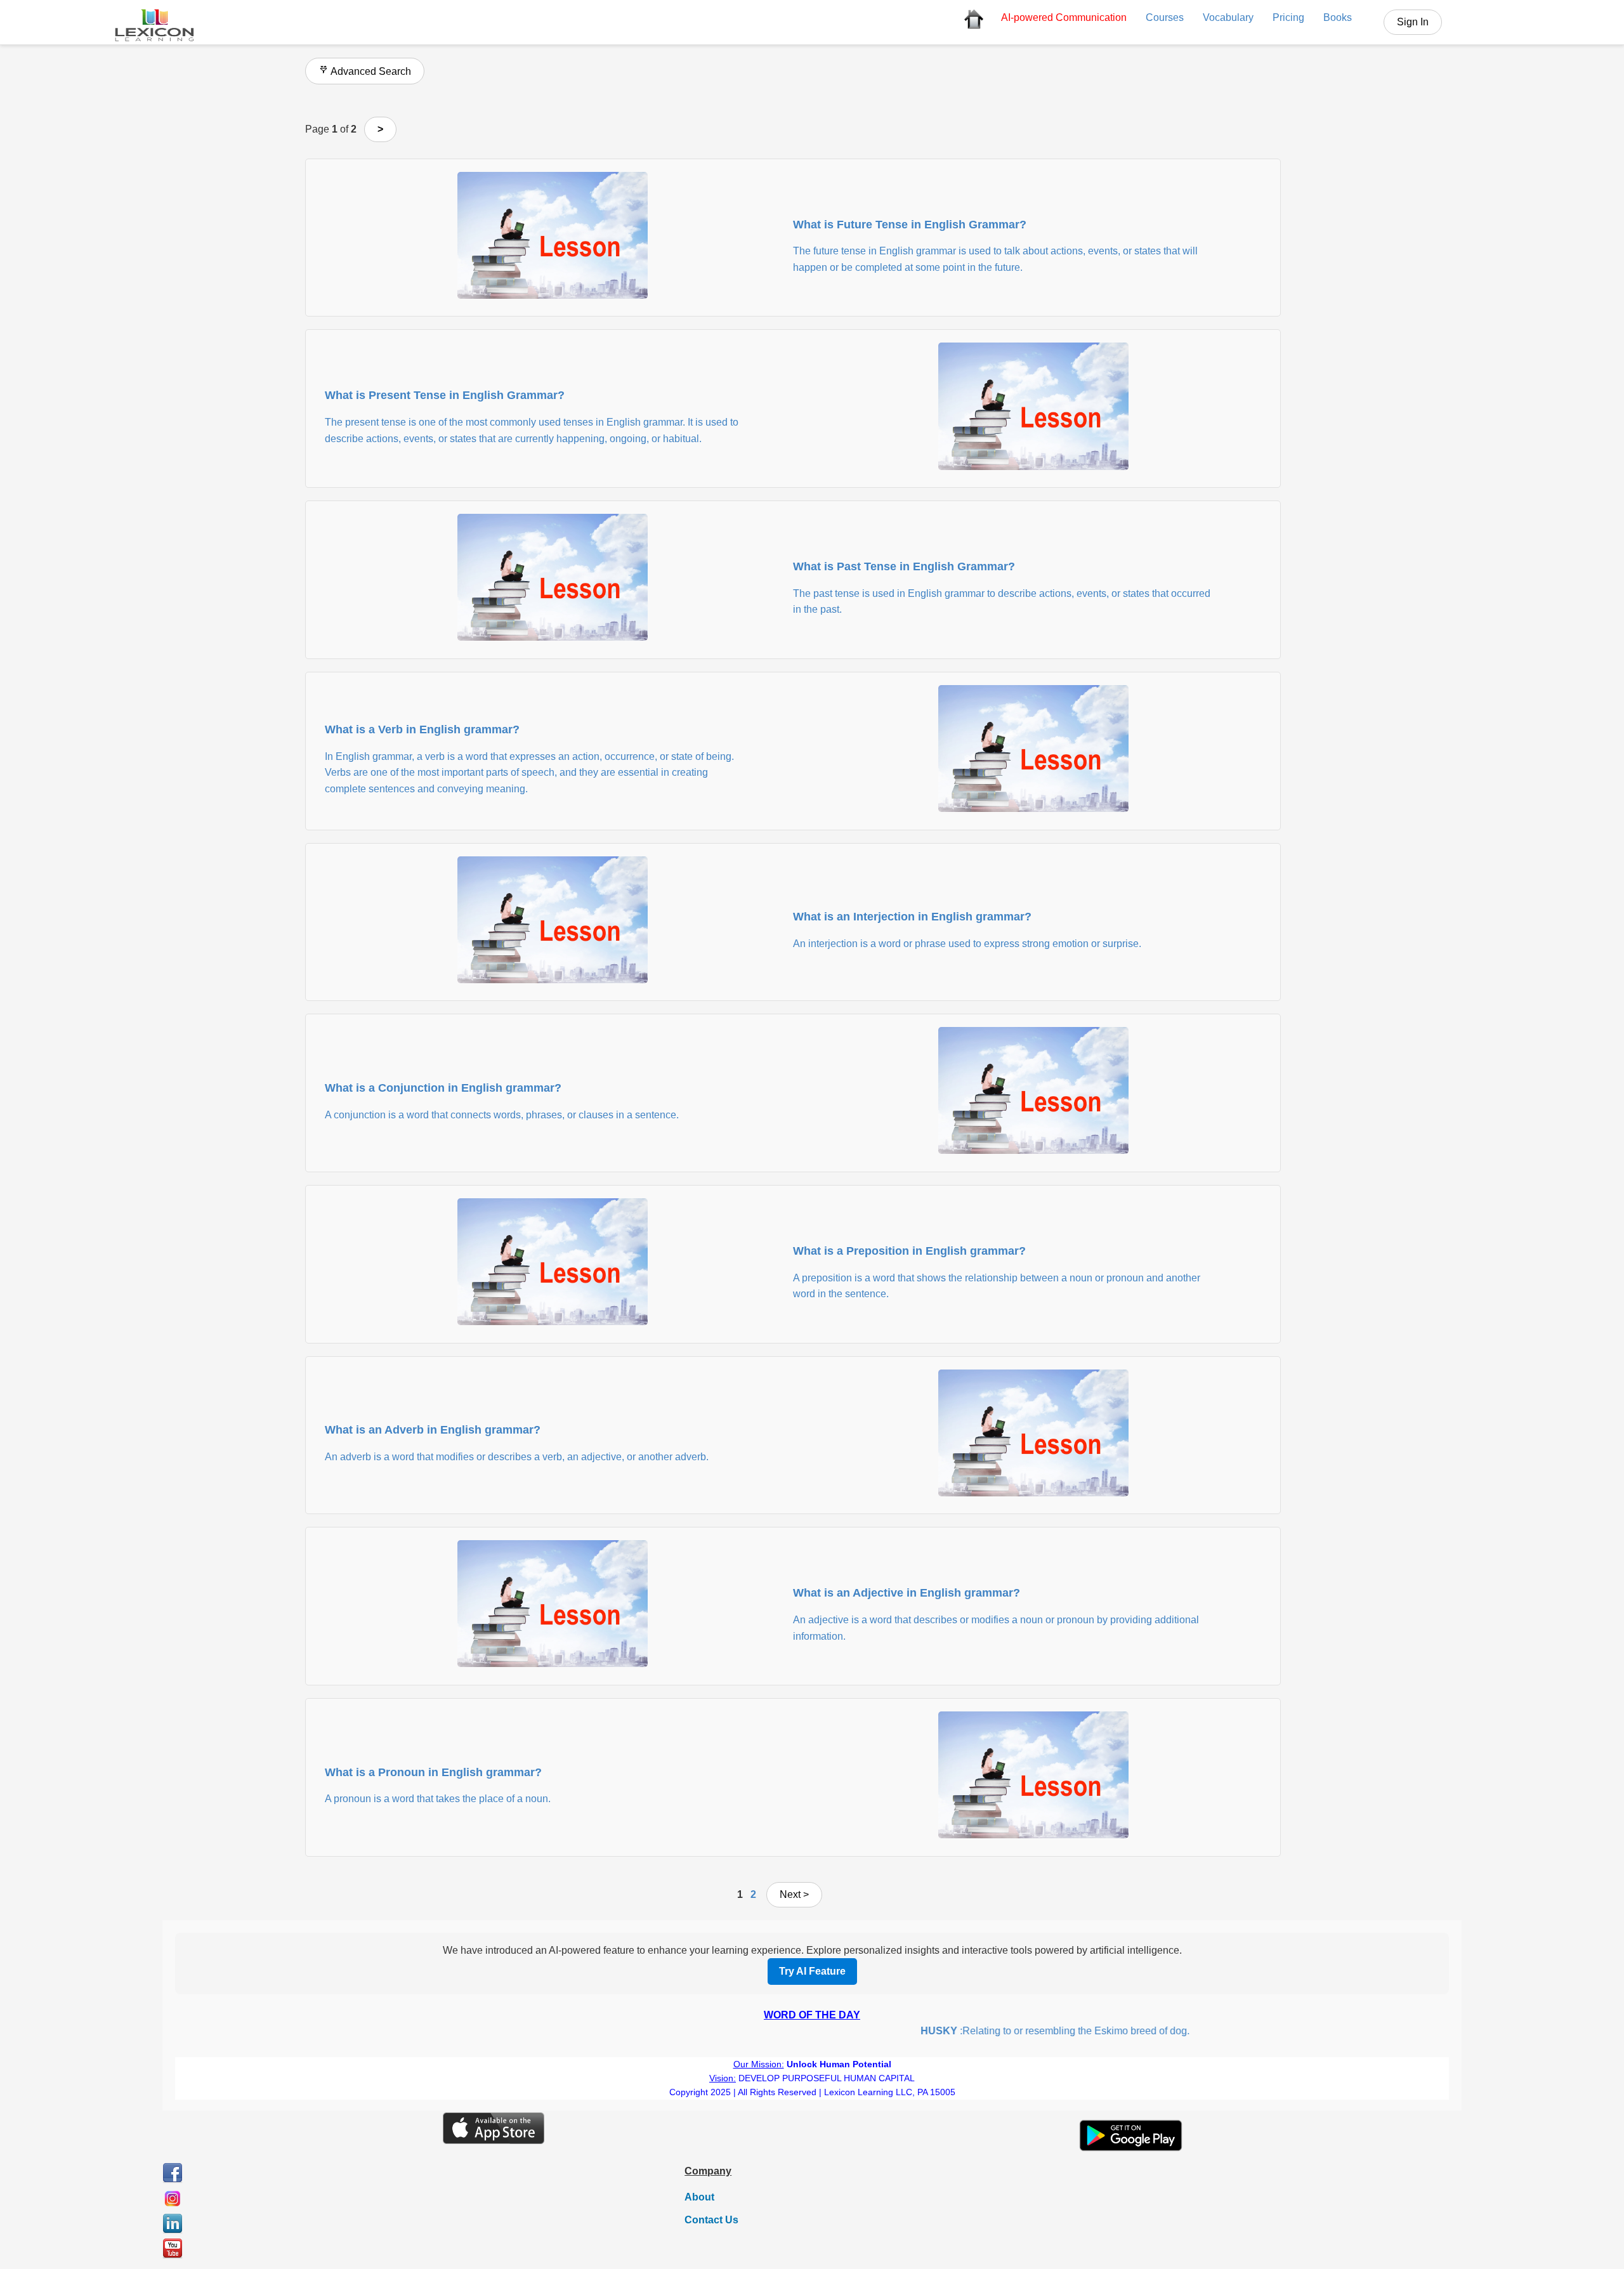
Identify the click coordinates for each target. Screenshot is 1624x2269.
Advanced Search (370, 71)
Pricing (1288, 17)
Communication (1064, 17)
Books (1338, 17)
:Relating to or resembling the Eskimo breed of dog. (1009, 2031)
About (699, 2197)
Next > (794, 1894)
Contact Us (711, 2220)
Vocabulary (1228, 17)
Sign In (1413, 22)
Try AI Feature (812, 1971)
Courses (1165, 17)
